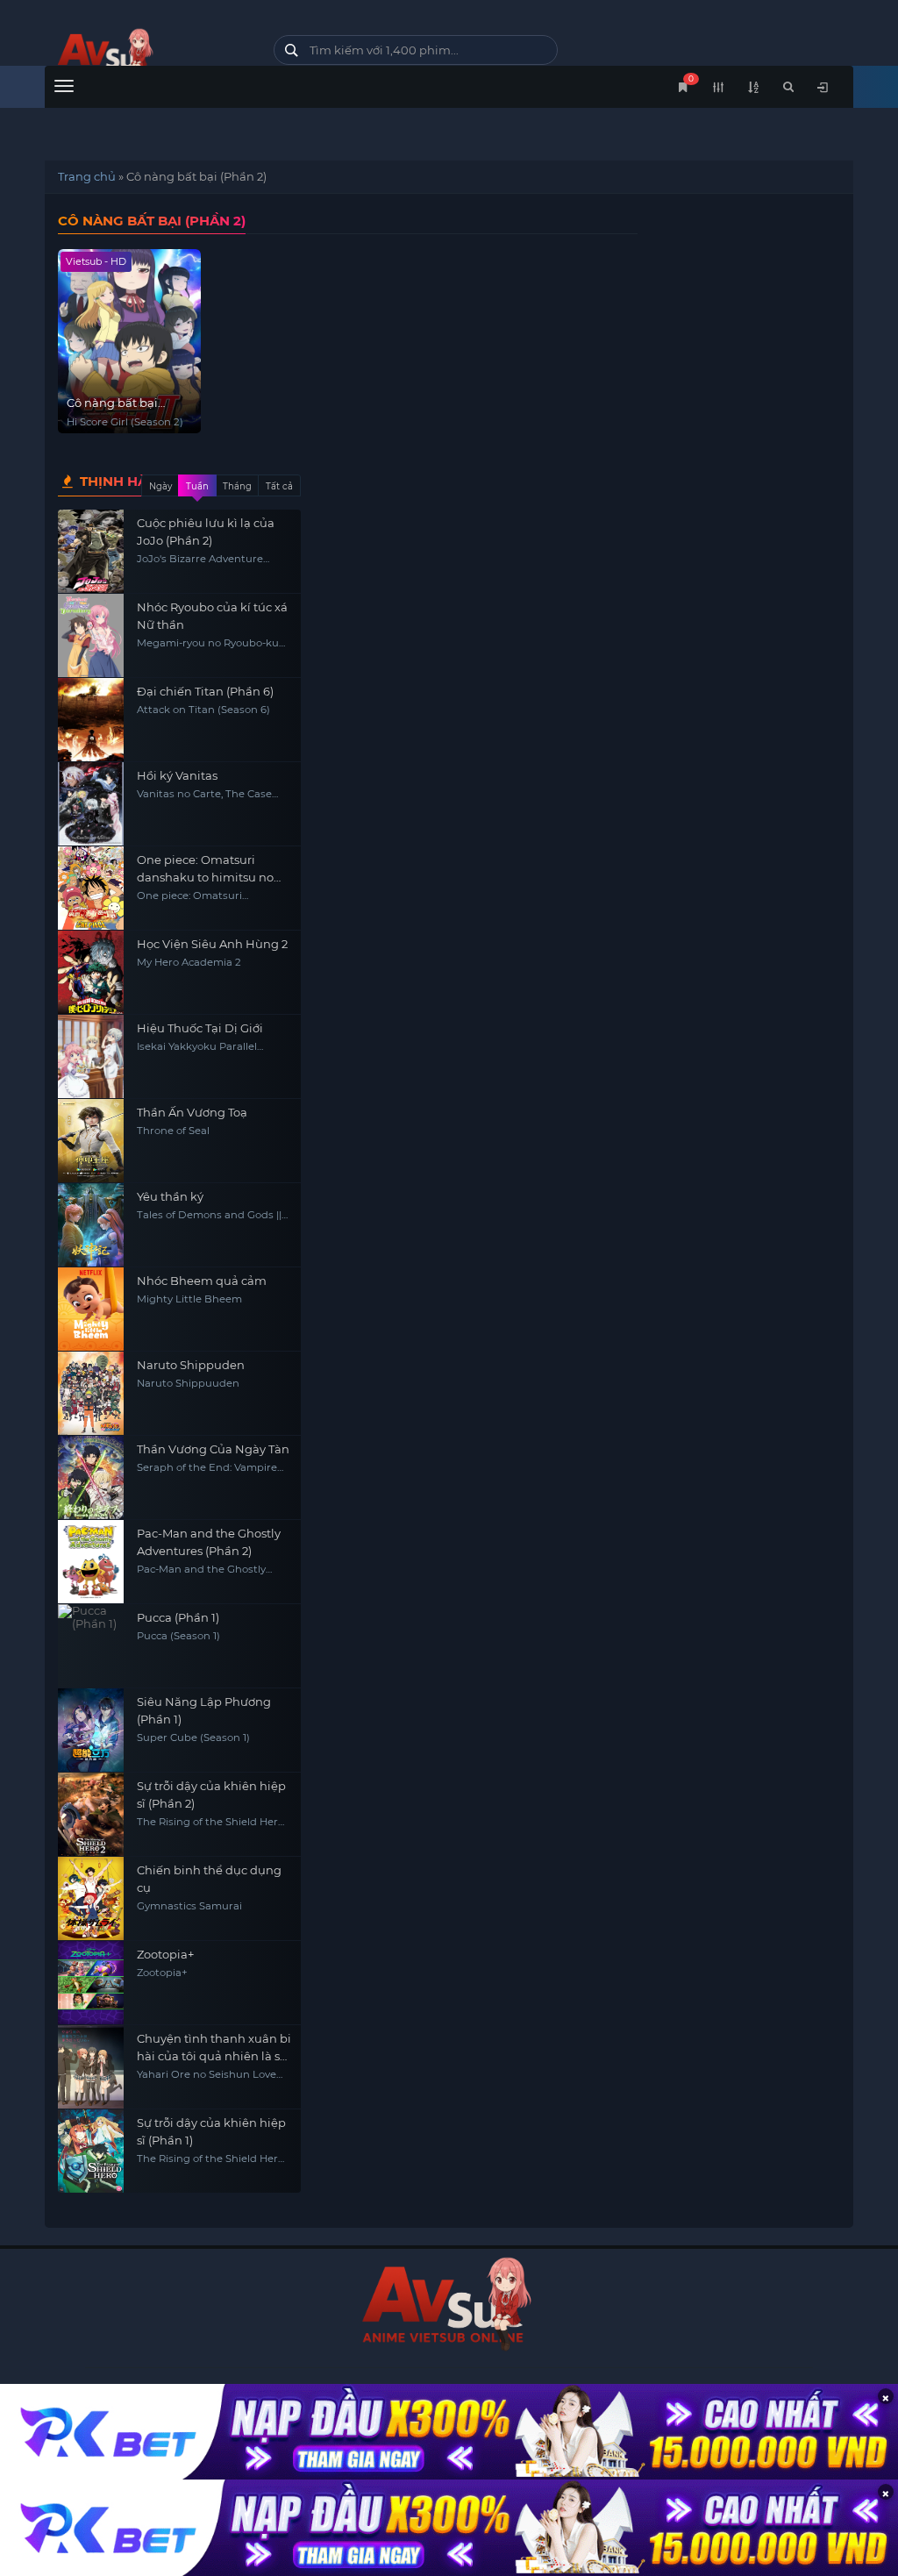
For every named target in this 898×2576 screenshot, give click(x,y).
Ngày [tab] (160, 486)
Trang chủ (87, 176)
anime (146, 55)
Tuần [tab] (197, 486)
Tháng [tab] (237, 486)
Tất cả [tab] (279, 486)
